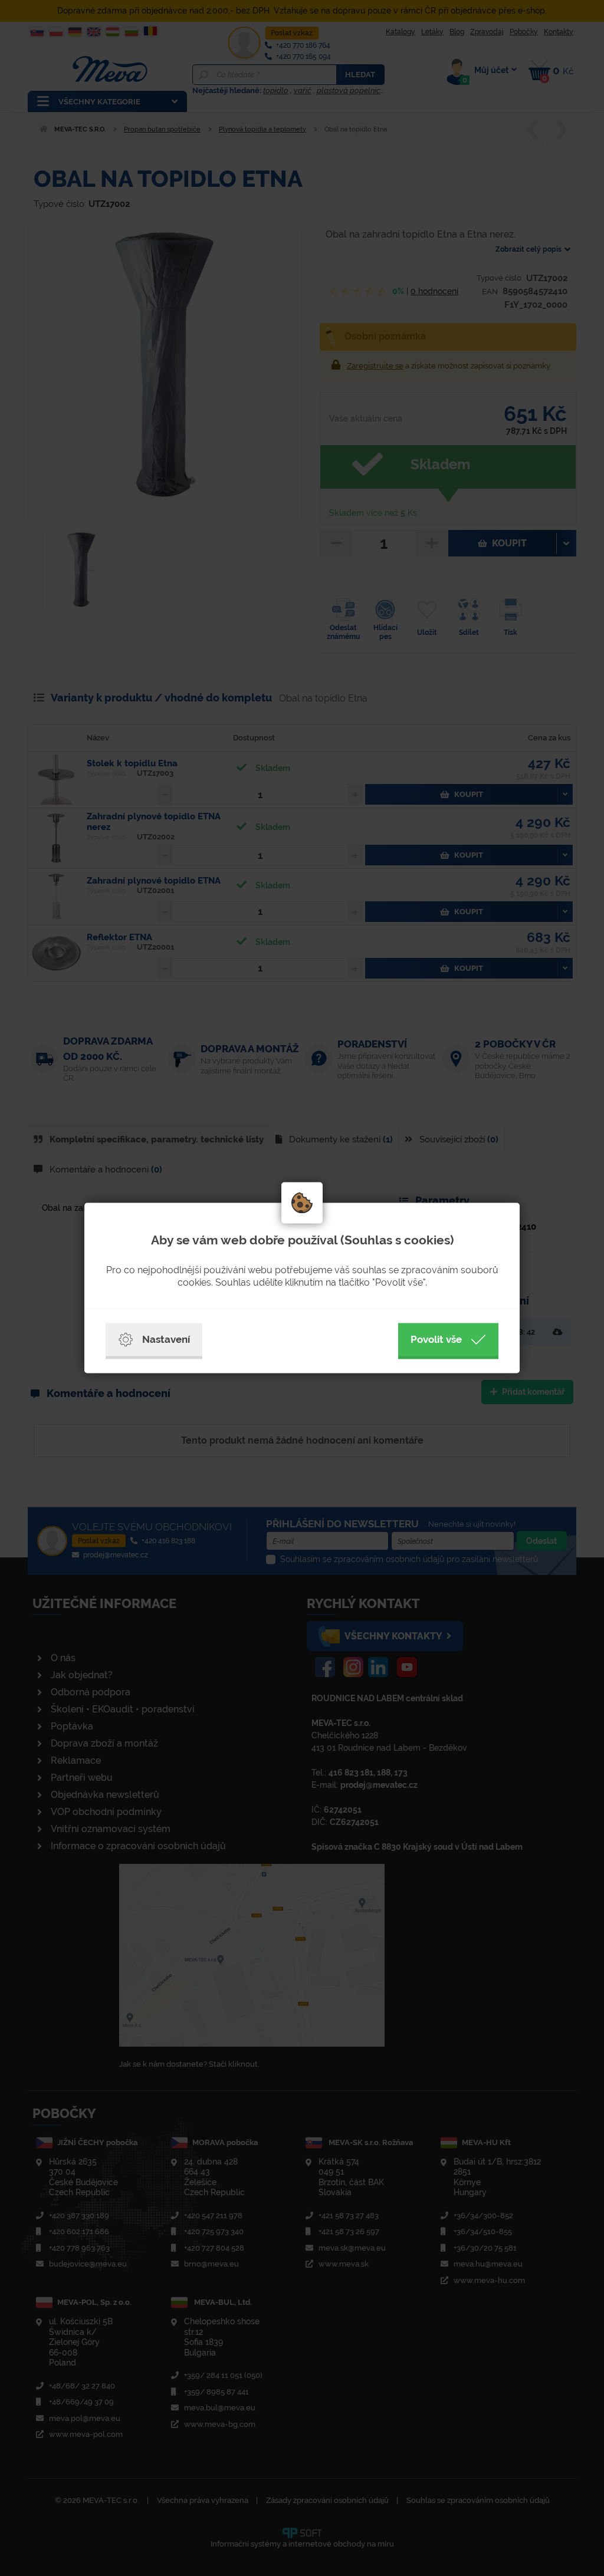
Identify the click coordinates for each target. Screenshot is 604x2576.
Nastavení (166, 1339)
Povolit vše (436, 1339)
